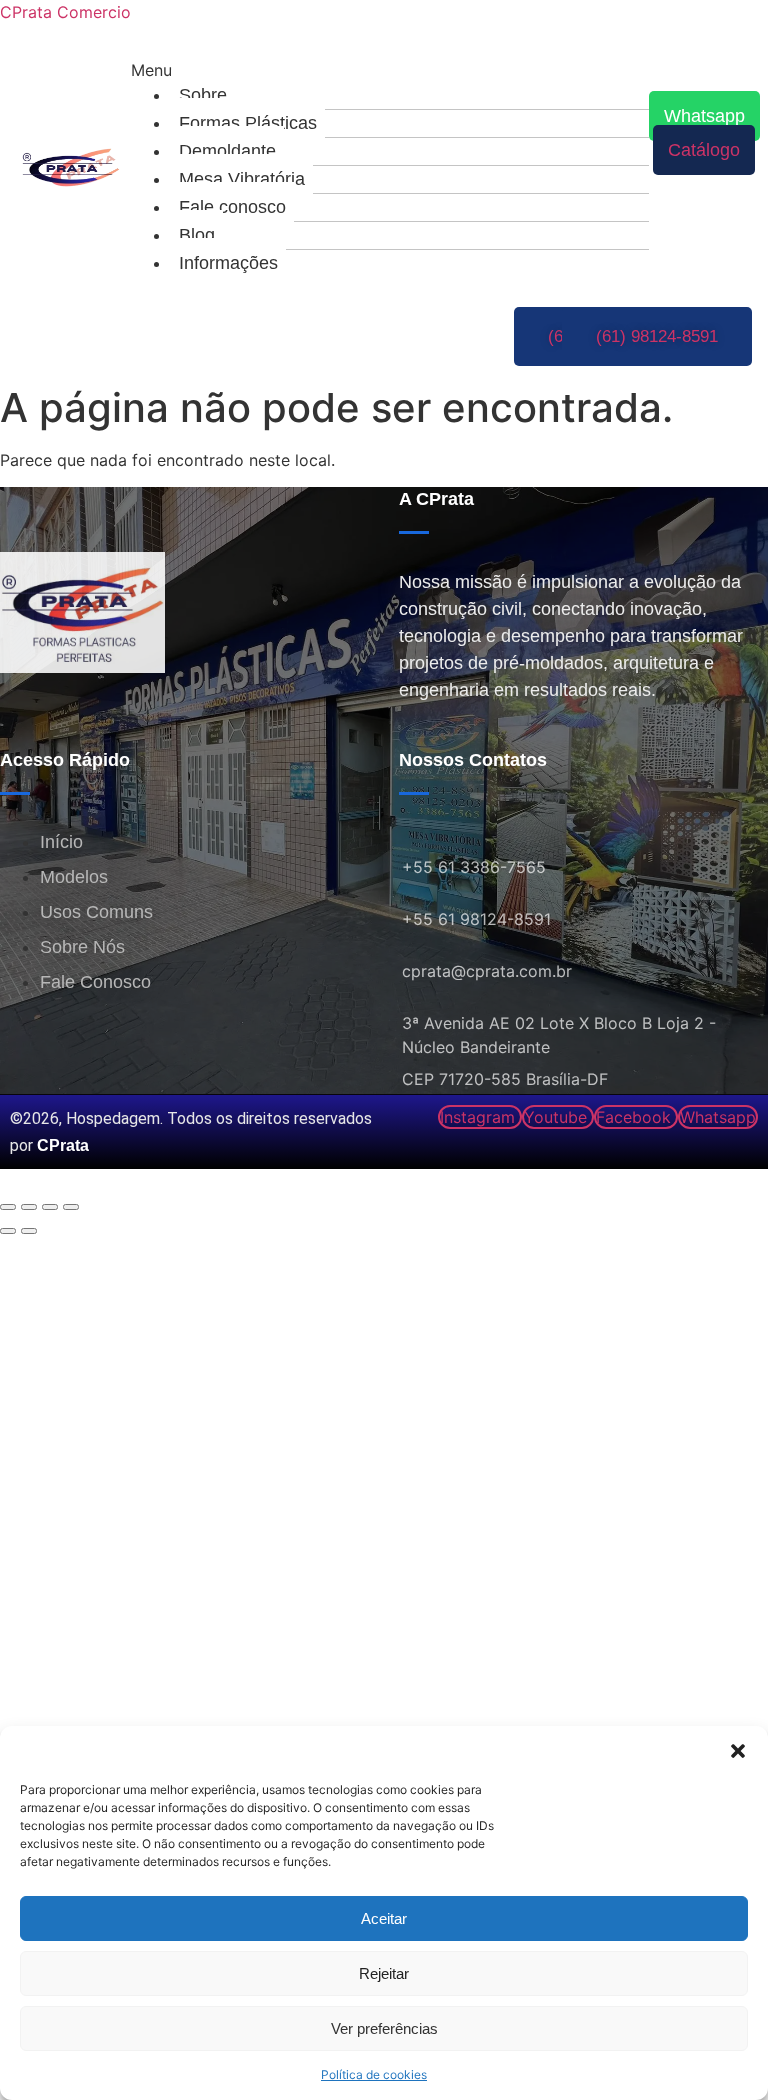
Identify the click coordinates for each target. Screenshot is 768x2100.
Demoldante (227, 151)
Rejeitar (384, 1973)
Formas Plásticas (248, 123)
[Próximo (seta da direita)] (29, 1231)
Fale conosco (232, 207)
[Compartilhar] (50, 1207)
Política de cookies (374, 2074)
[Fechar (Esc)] (71, 1207)
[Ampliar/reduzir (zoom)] (8, 1207)
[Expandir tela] (29, 1207)
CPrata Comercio (65, 12)
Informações (228, 263)
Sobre (203, 95)
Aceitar (384, 1918)
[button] (738, 1751)
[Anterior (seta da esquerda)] (8, 1231)
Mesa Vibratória (242, 179)
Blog (197, 235)
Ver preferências (384, 2028)
